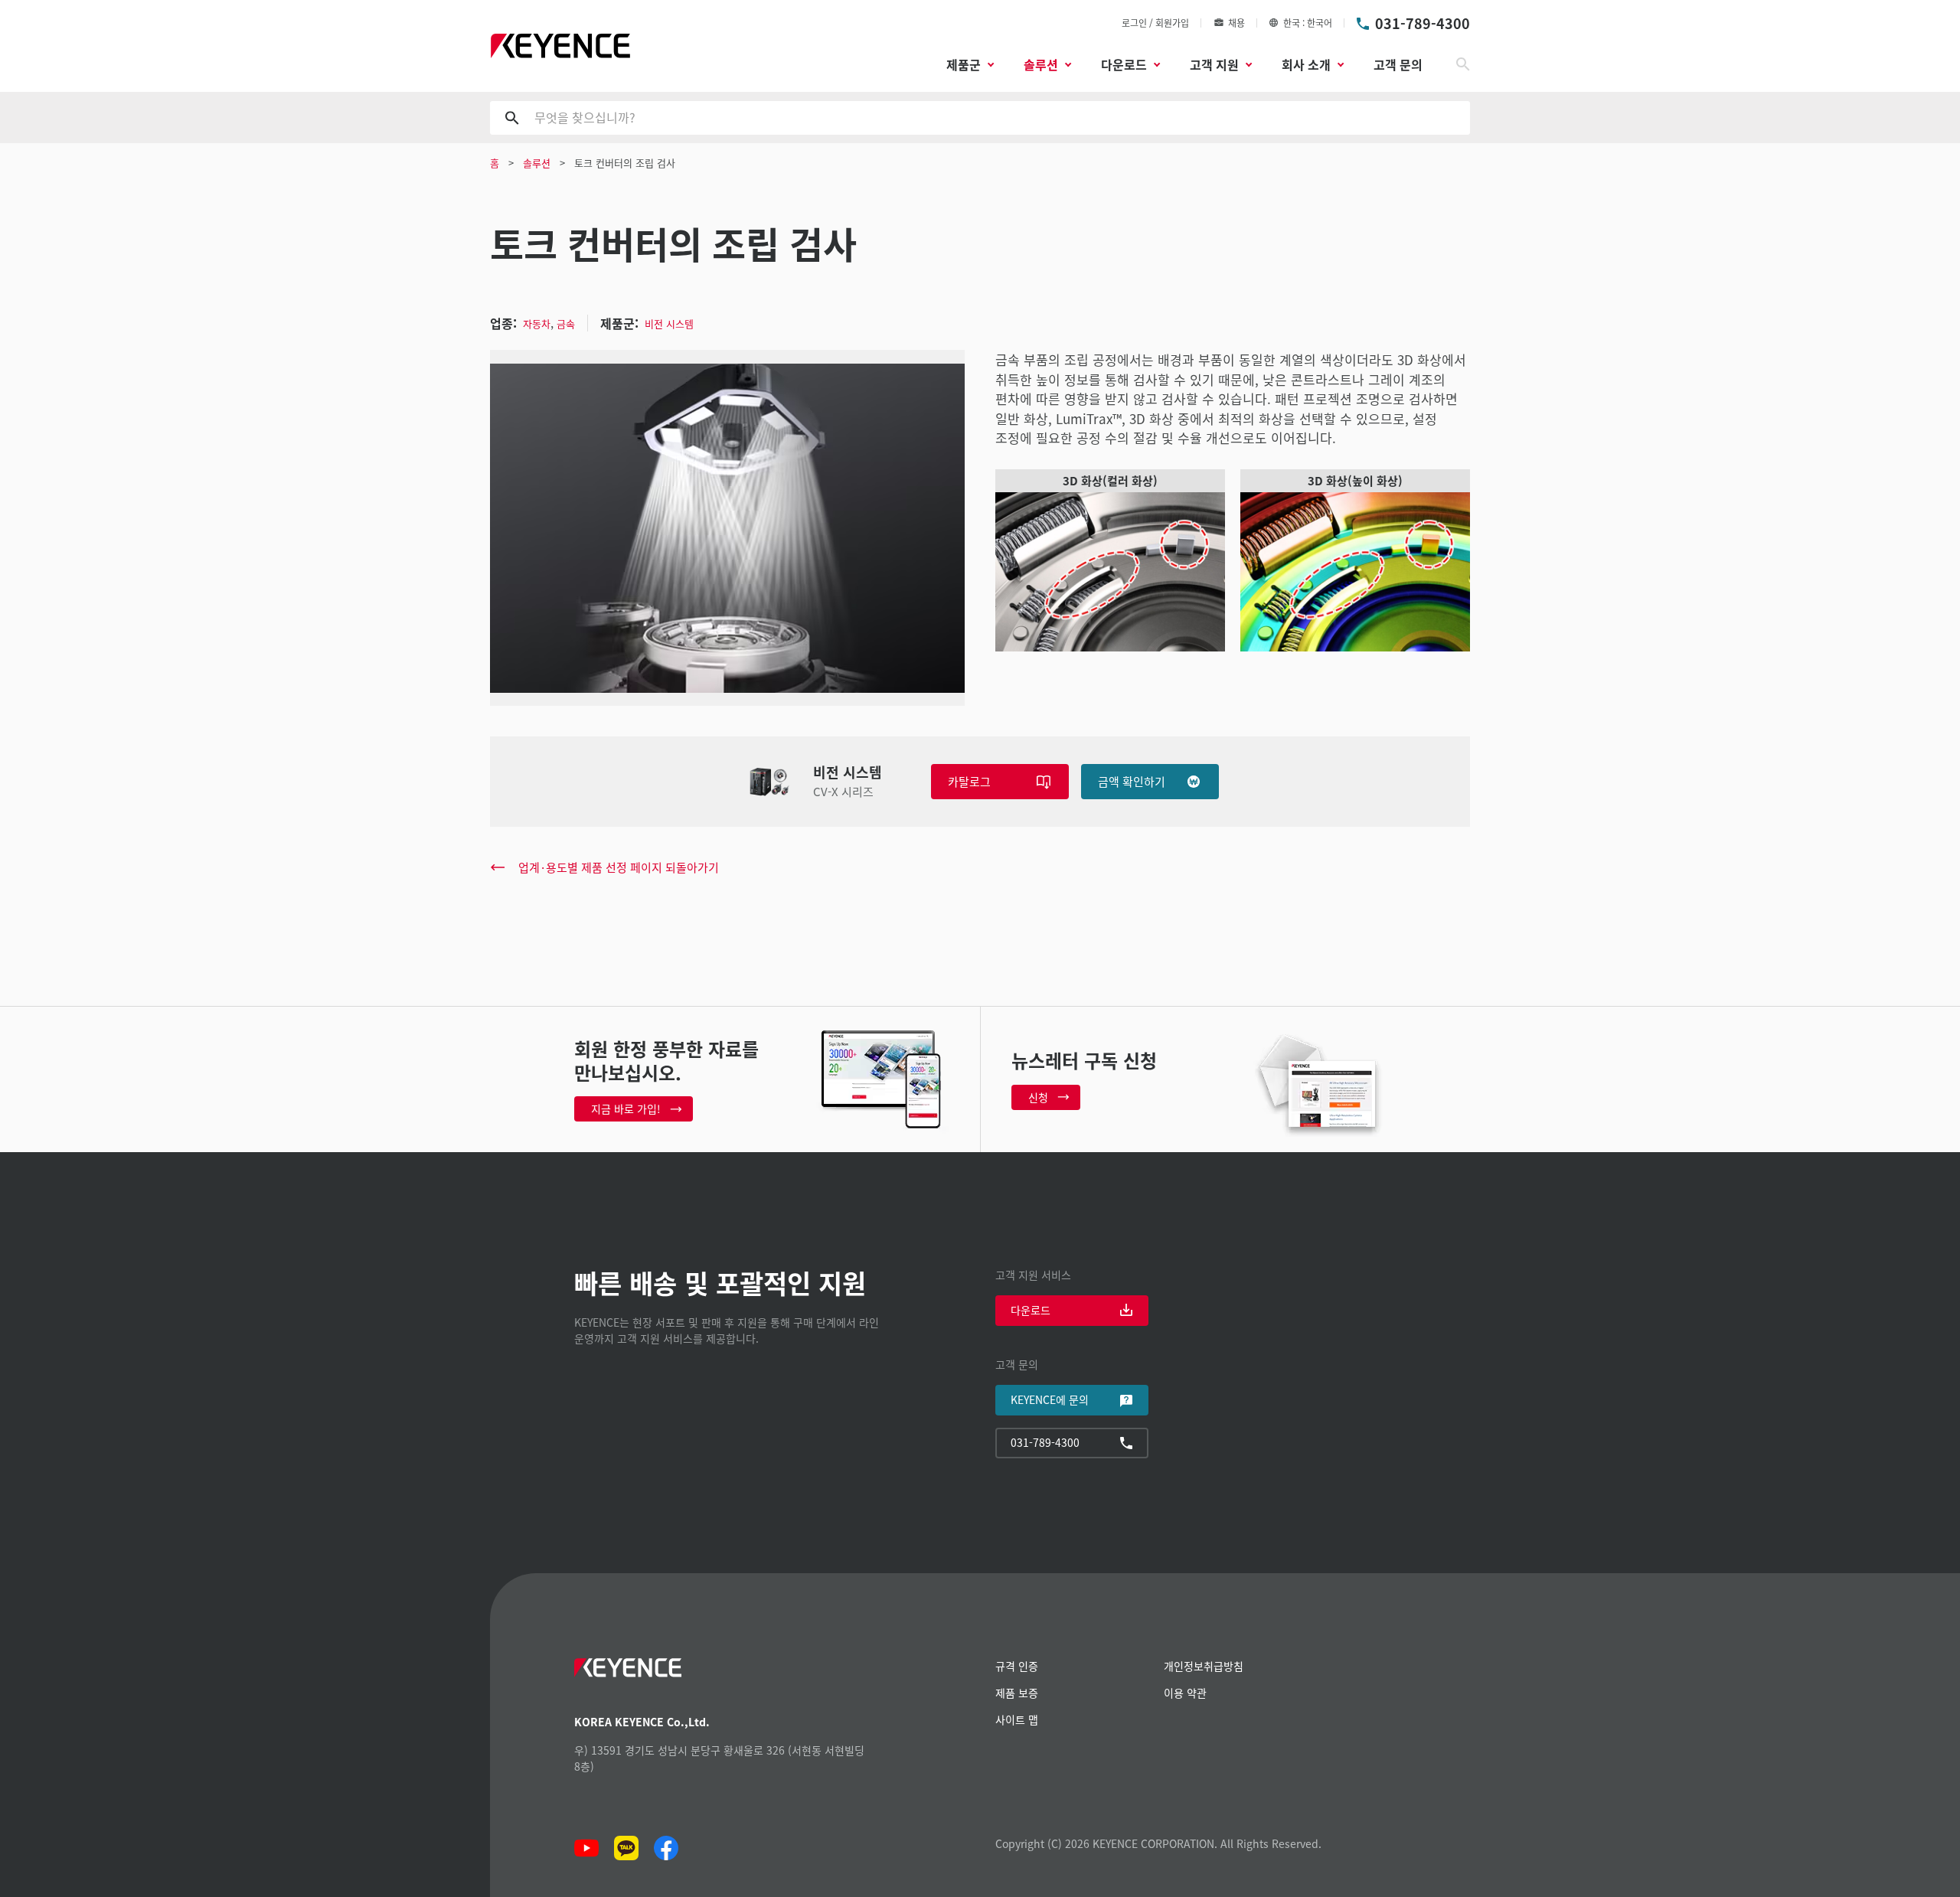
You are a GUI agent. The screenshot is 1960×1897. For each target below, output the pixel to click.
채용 (1236, 23)
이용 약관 (1185, 1693)
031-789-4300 (1423, 23)
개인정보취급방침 (1204, 1666)
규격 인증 (1017, 1666)
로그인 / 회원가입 (1155, 23)
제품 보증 (1017, 1693)
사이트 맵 (1017, 1719)
